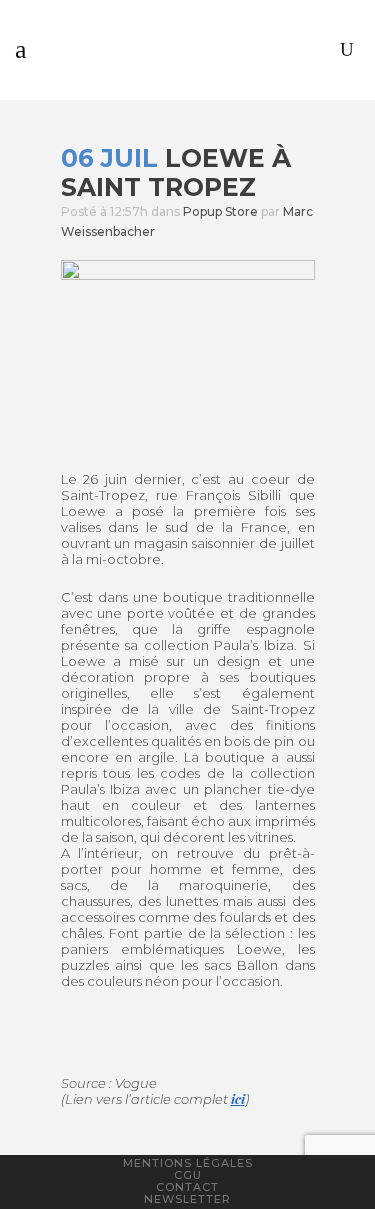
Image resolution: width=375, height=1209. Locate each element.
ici (238, 1098)
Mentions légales (188, 1163)
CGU (188, 1175)
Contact (187, 1187)
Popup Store (220, 211)
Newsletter (187, 1199)
